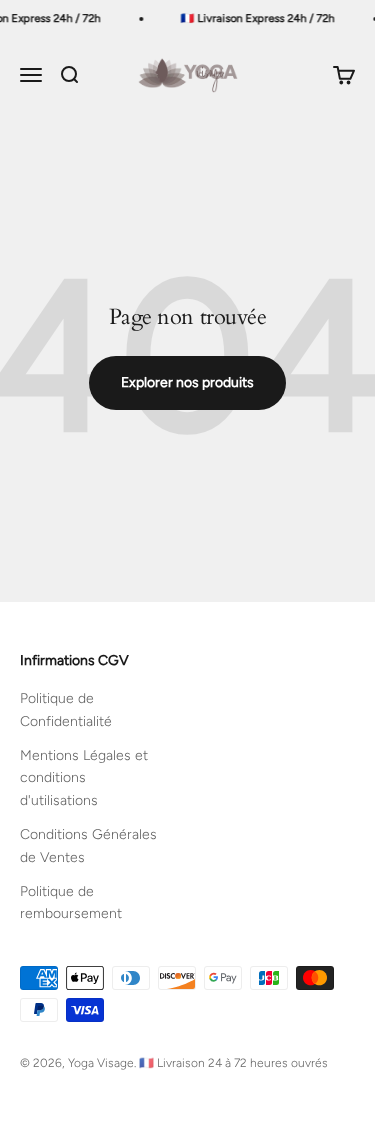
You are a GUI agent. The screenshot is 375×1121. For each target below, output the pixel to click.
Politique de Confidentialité (66, 709)
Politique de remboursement (71, 902)
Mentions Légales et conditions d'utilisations (84, 778)
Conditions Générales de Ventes (88, 845)
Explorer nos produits (187, 382)
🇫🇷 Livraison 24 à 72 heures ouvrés (233, 1063)
